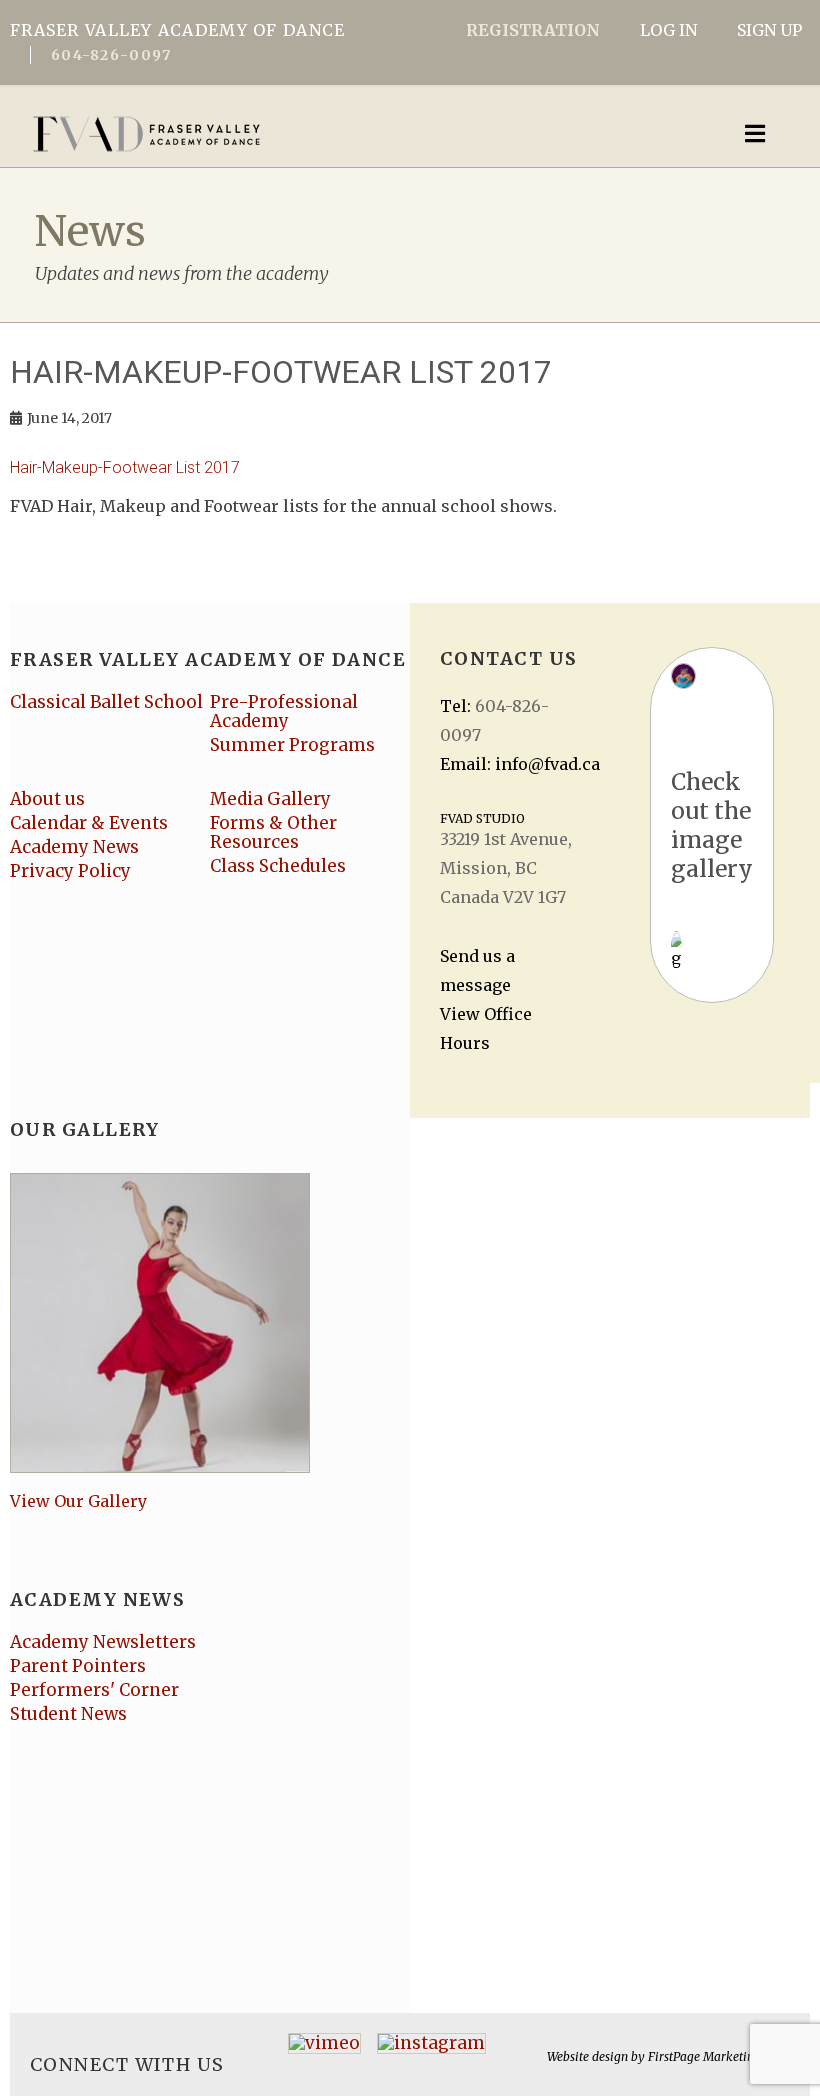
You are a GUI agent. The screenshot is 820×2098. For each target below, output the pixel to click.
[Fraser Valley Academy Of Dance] (325, 134)
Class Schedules (278, 866)
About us (47, 799)
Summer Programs (292, 745)
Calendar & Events (89, 823)
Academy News (74, 847)
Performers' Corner (94, 1690)
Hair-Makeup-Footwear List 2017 (125, 467)
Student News (68, 1714)
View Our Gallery (78, 1501)
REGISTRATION (533, 30)
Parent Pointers (78, 1666)
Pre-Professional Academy (284, 711)
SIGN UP (769, 30)
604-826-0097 (111, 55)
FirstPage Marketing (704, 2056)
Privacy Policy (70, 871)
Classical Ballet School (106, 702)
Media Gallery (270, 799)
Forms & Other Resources (273, 832)
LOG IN (668, 30)
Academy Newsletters (103, 1642)
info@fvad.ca (547, 764)
